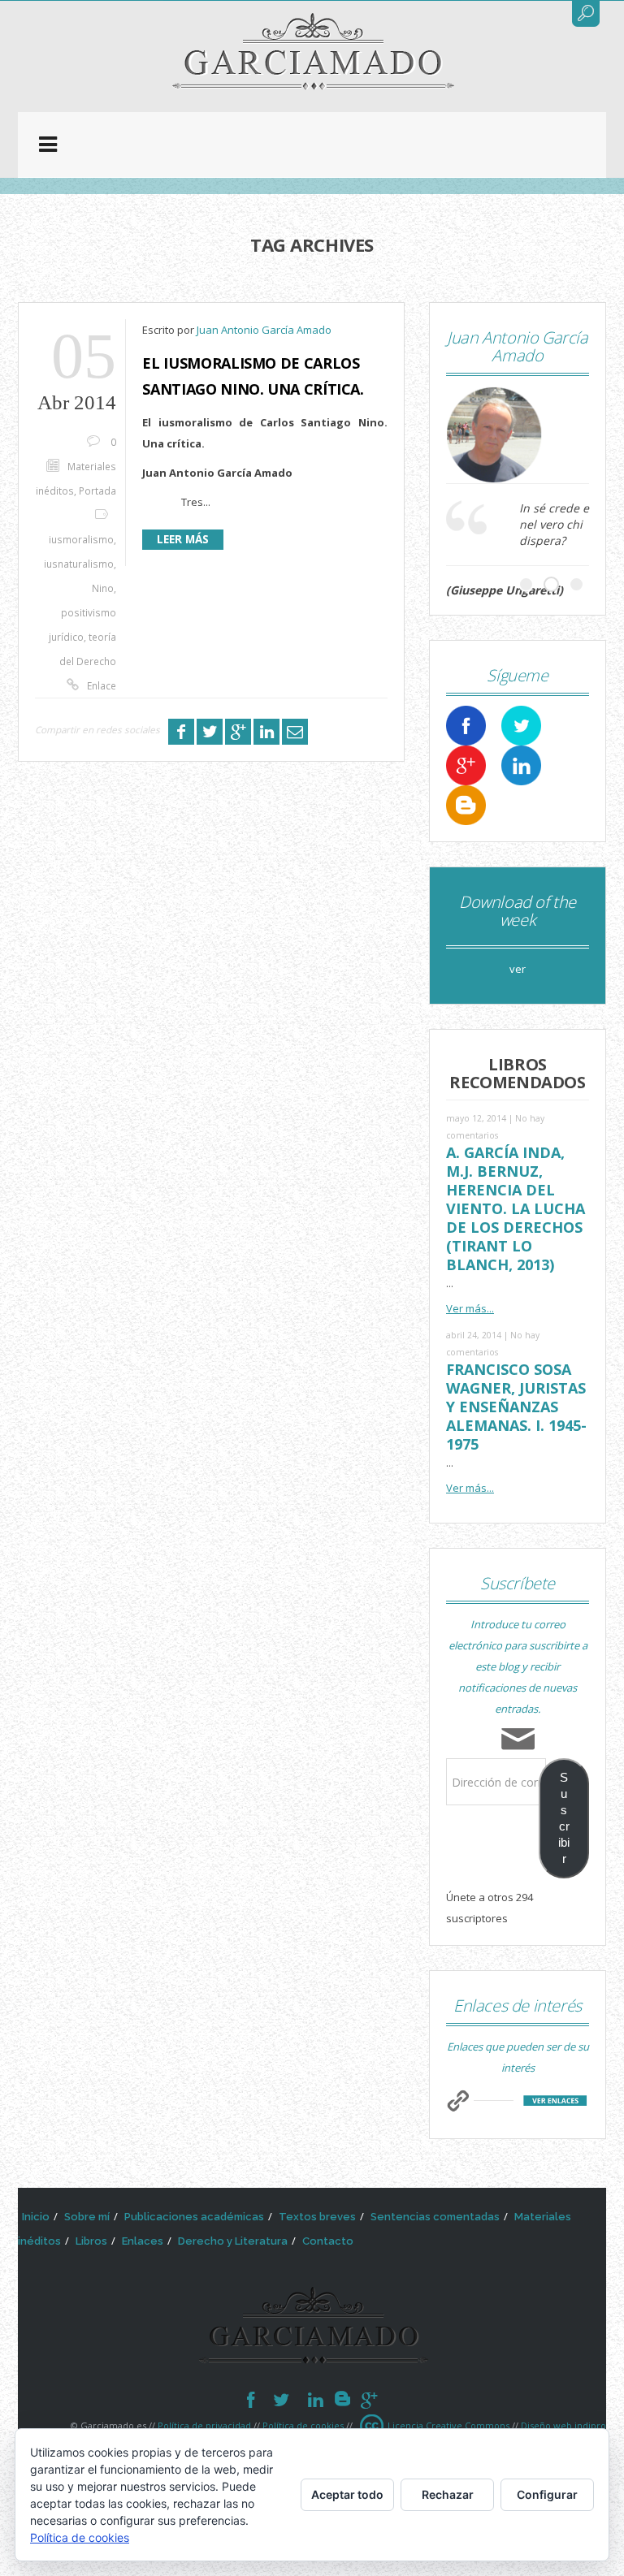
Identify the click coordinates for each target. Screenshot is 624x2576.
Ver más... (470, 1308)
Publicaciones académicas (194, 2217)
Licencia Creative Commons (448, 2425)
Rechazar (448, 2494)
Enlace (102, 685)
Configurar (547, 2494)
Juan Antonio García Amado (264, 330)
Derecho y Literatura (233, 2241)
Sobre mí (87, 2217)
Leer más (183, 539)
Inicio (36, 2217)
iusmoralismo (81, 539)
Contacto (328, 2241)
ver (518, 969)
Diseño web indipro (563, 2425)
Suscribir (564, 1818)
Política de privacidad (204, 2425)
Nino (103, 588)
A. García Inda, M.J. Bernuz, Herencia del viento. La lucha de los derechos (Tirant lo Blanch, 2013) (516, 1208)
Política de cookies (303, 2425)
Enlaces (143, 2241)
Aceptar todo (347, 2494)
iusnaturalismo (79, 564)
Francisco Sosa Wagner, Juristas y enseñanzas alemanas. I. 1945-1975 (516, 1407)
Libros (91, 2241)
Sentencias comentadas (435, 2217)
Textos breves (317, 2217)
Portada (97, 491)
